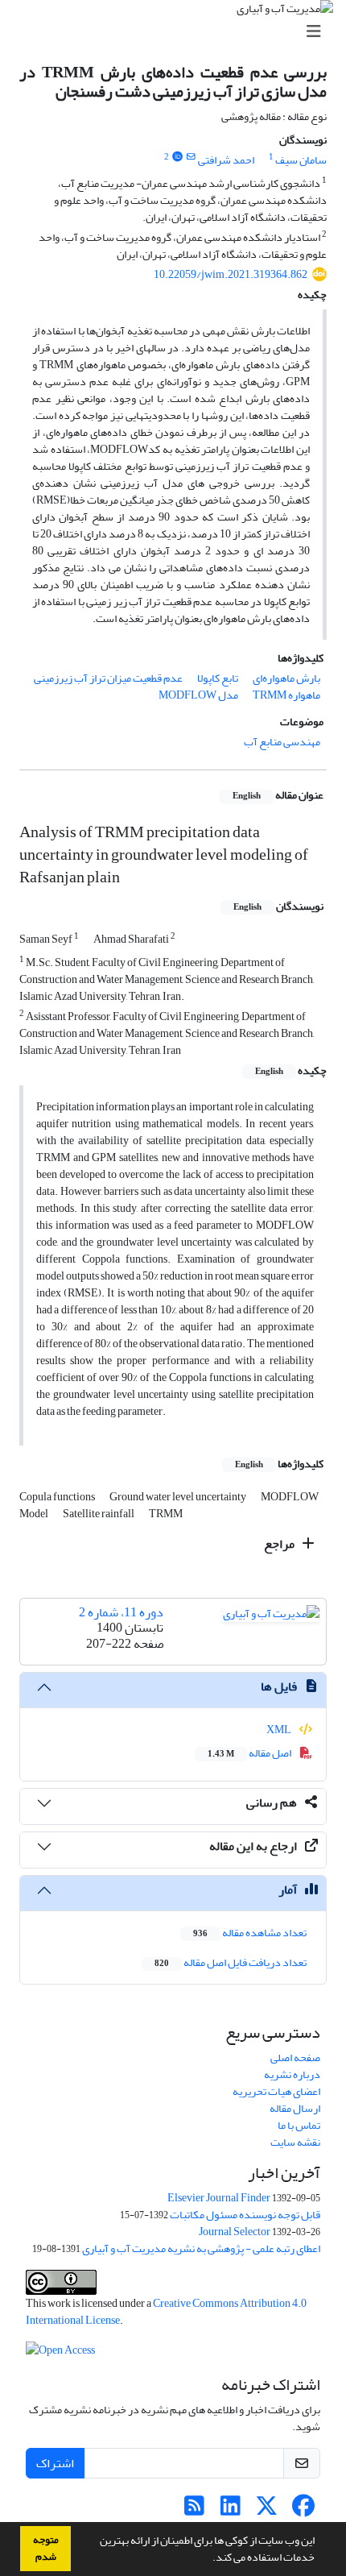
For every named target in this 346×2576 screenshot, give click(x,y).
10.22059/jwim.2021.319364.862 (231, 274)
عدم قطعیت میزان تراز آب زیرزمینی (108, 678)
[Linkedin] (231, 2510)
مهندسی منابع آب (282, 742)
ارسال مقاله (295, 2108)
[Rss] (194, 2510)
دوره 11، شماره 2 (121, 1612)
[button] (208, 2559)
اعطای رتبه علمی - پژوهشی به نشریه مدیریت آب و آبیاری (201, 2248)
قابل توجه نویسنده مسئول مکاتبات (245, 2215)
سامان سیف (301, 160)
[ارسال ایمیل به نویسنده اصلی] (191, 157)
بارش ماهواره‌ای (286, 678)
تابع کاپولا (218, 678)
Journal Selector (235, 2232)
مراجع (280, 1544)
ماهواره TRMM (286, 695)
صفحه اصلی (295, 2057)
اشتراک (55, 2463)
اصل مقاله (250, 1753)
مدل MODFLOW (198, 695)
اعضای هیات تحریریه (276, 2091)
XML (280, 1730)
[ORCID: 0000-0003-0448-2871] (177, 157)
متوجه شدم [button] (46, 2548)
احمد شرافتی (226, 160)
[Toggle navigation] (178, 32)
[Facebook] (303, 2510)
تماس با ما (299, 2125)
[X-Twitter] (267, 2510)
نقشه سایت (295, 2142)
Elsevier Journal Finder (219, 2198)
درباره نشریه (292, 2074)
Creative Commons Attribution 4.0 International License (166, 2312)
